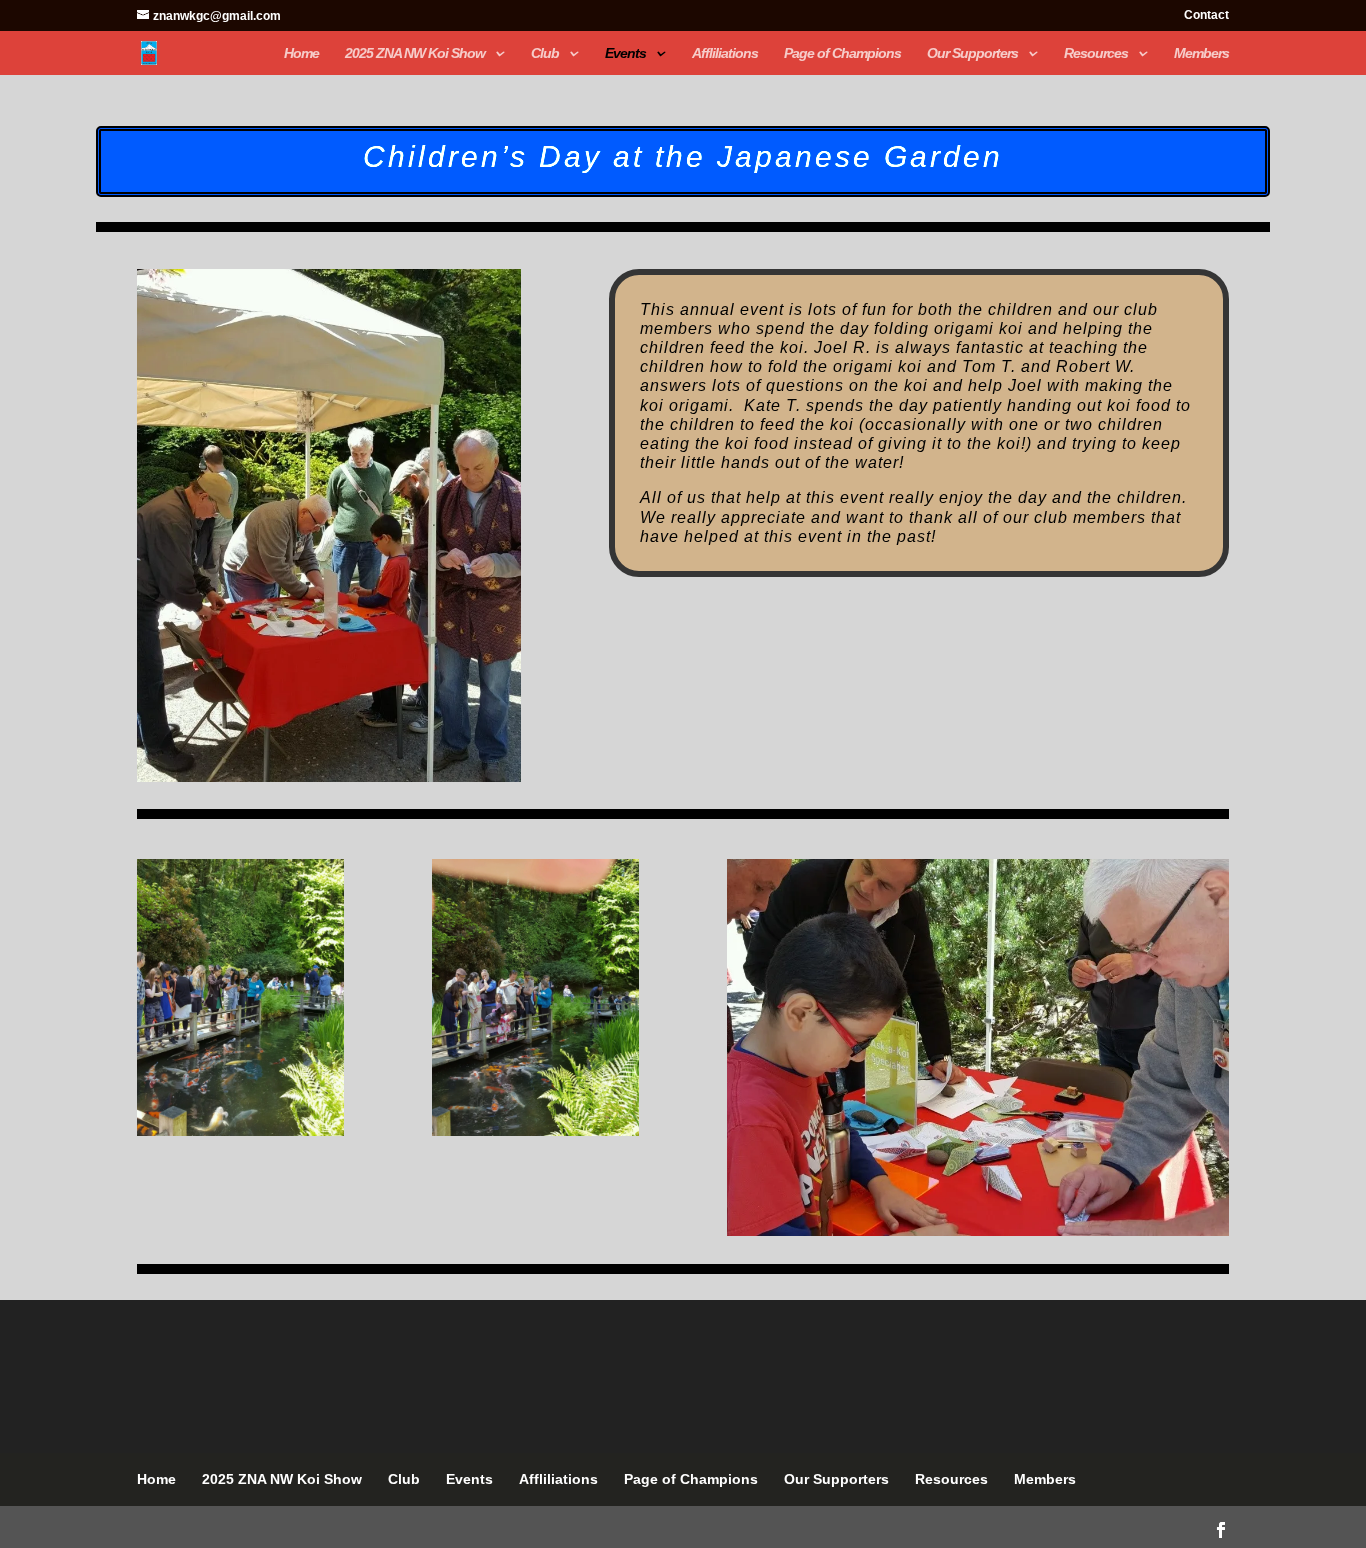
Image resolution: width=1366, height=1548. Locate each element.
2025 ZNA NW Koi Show (415, 53)
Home (301, 53)
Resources (1096, 53)
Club (545, 53)
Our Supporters (972, 53)
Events (625, 53)
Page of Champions (842, 53)
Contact (1206, 15)
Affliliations (725, 53)
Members (1201, 53)
